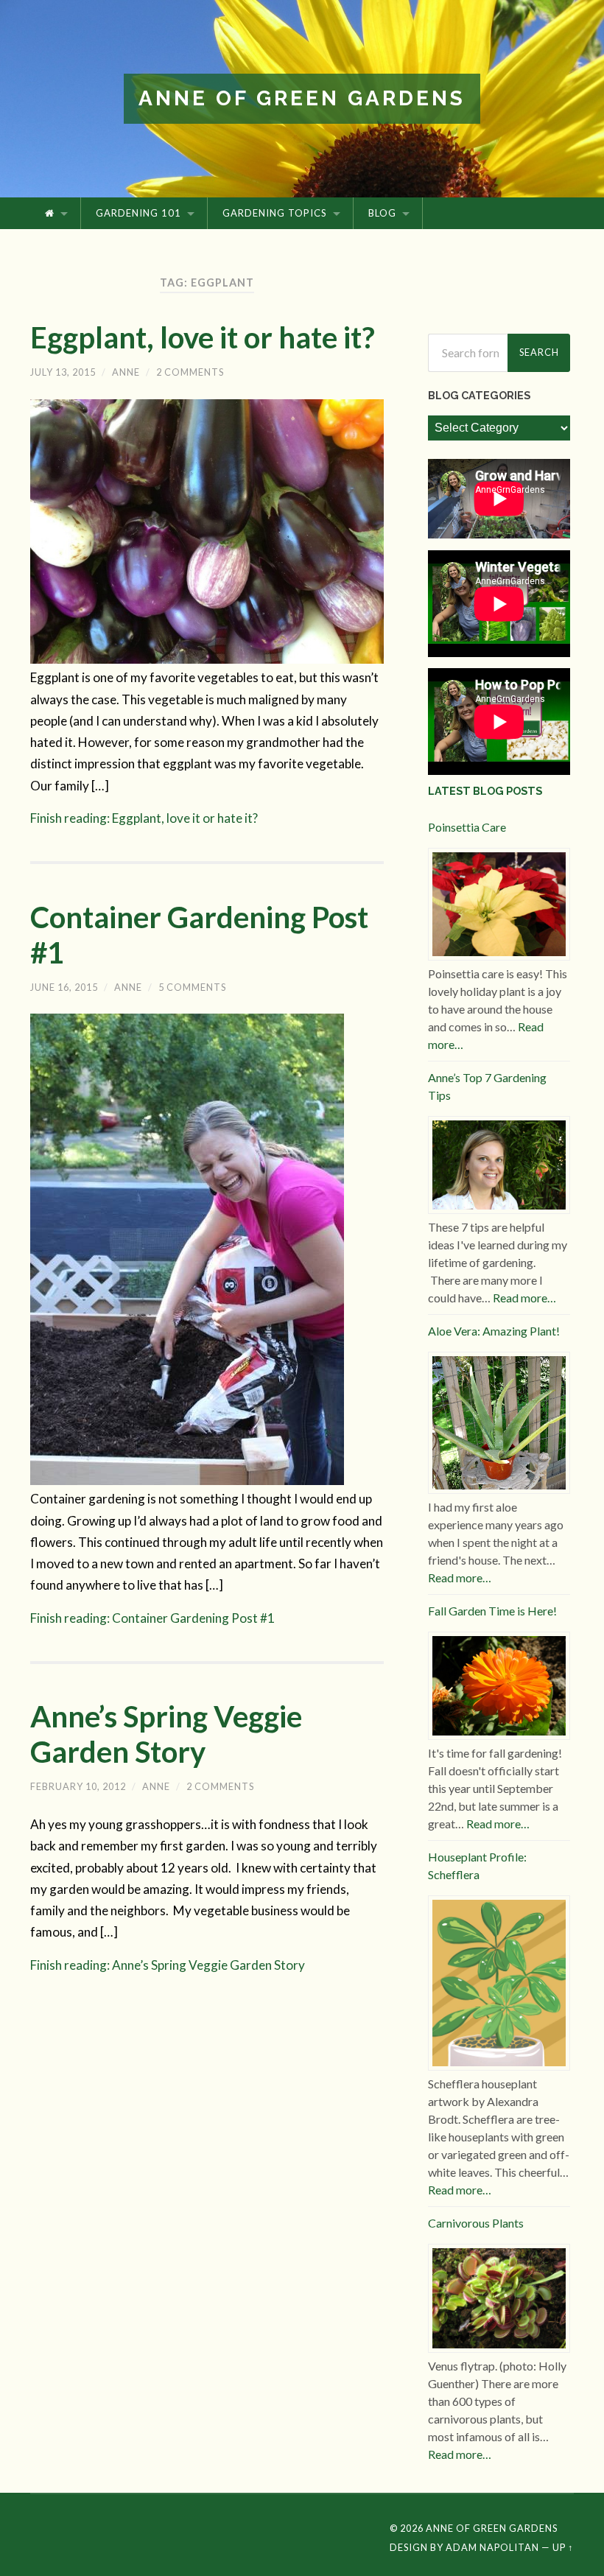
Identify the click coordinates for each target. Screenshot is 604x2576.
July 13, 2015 (63, 372)
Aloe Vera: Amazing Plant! (494, 1331)
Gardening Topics (275, 213)
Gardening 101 (138, 213)
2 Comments (190, 372)
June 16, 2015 (64, 987)
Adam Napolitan (492, 2547)
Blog (382, 213)
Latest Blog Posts (485, 791)
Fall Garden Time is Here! (492, 1611)
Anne (126, 372)
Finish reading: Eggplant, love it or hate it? (144, 818)
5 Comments (192, 987)
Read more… (524, 1298)
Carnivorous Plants (476, 2223)
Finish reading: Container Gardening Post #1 (152, 1618)
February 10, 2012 (78, 1786)
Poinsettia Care (467, 827)
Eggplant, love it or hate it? (203, 337)
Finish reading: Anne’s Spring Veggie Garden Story (168, 1965)
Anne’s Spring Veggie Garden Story (166, 1734)
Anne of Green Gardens (302, 98)
